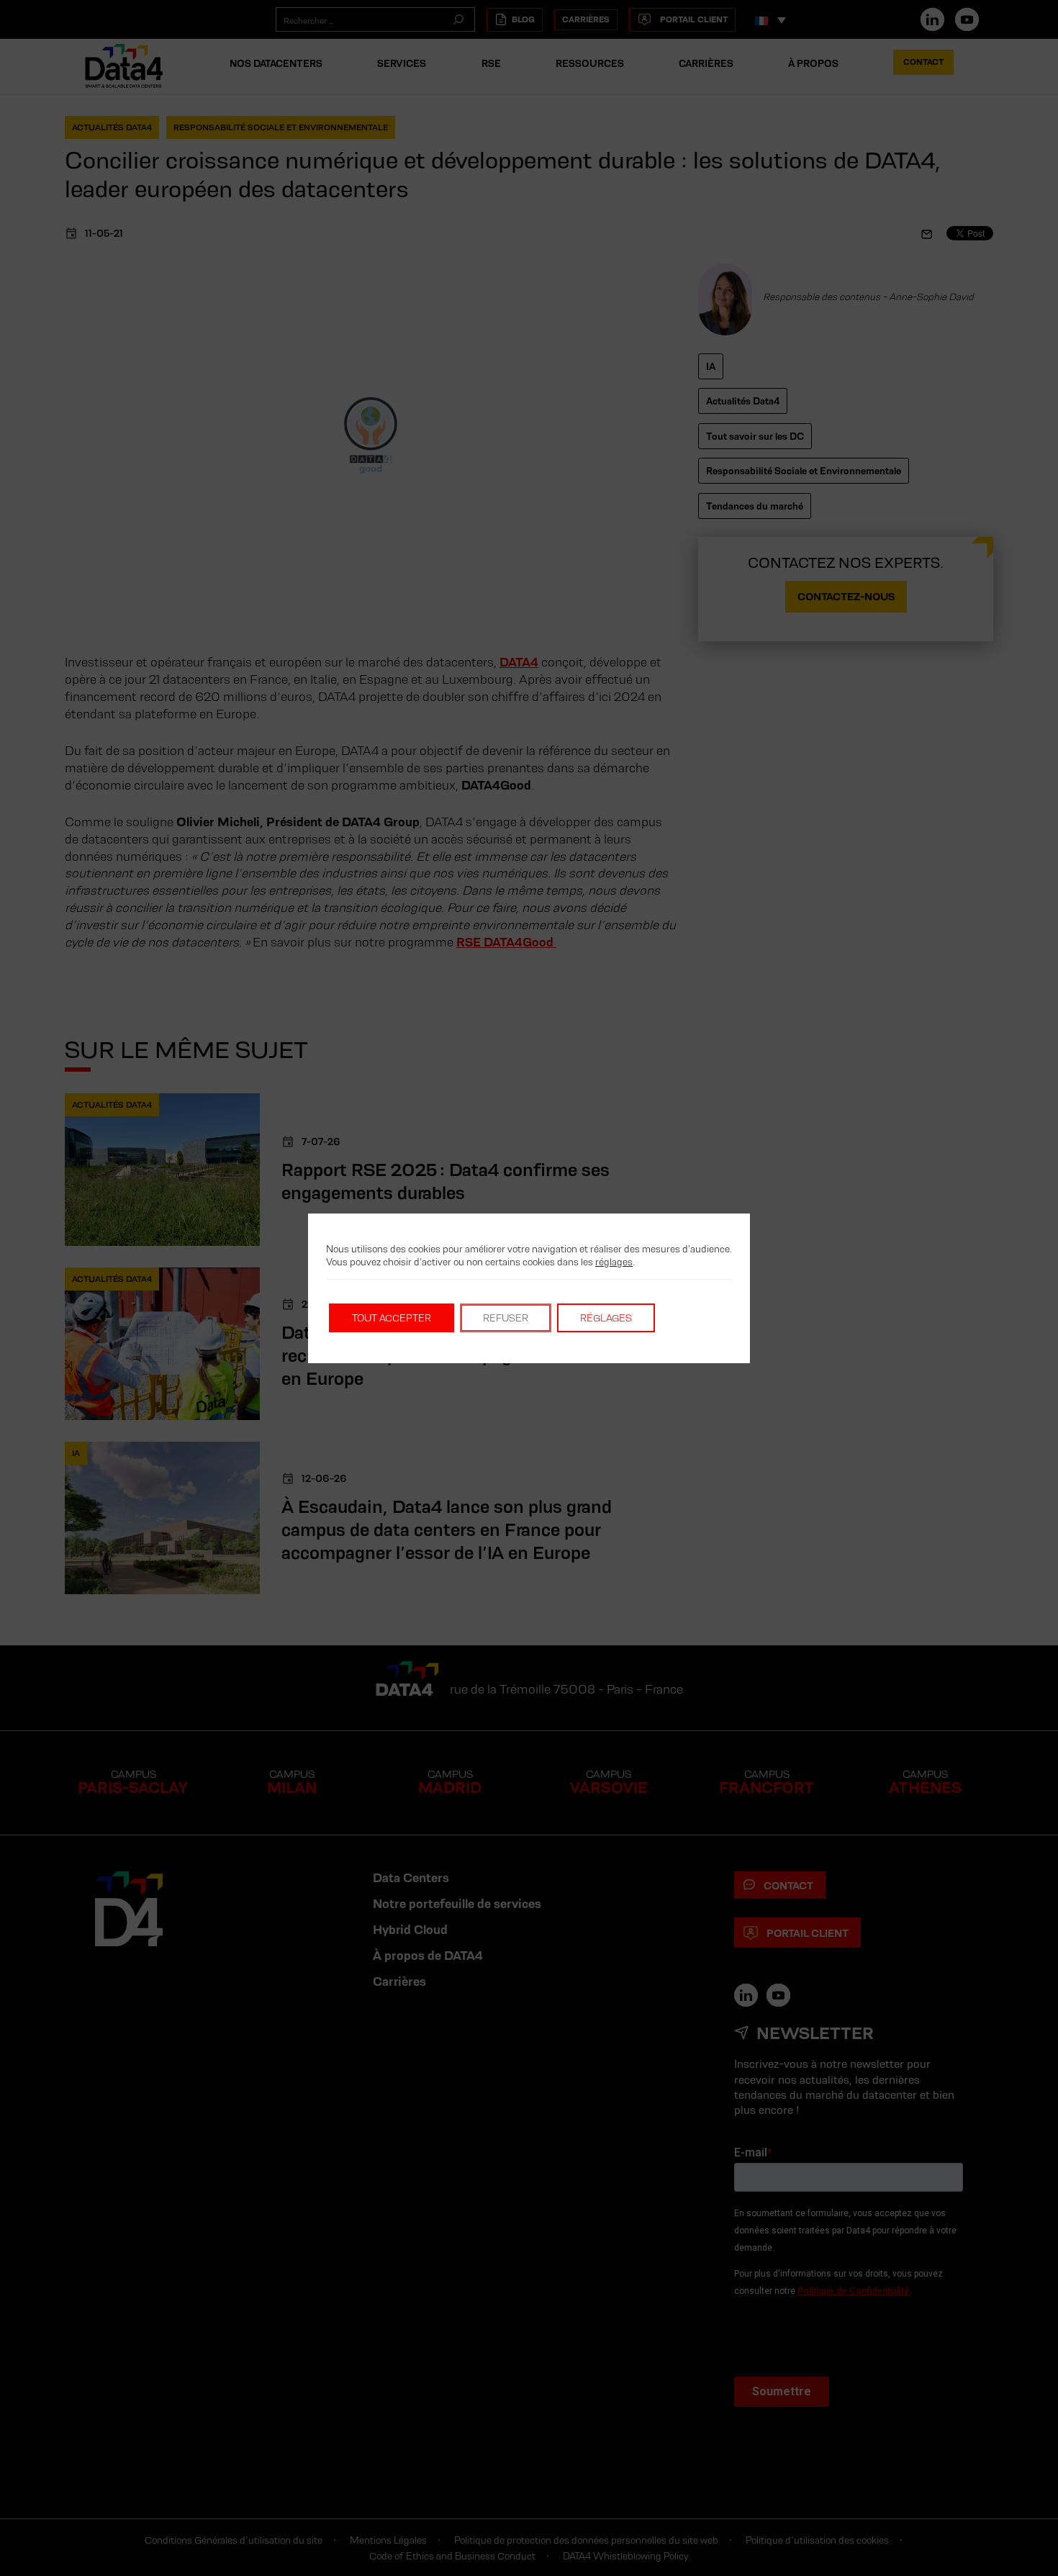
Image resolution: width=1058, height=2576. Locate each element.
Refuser (506, 1318)
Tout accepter (392, 1318)
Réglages (606, 1318)
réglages (614, 1262)
